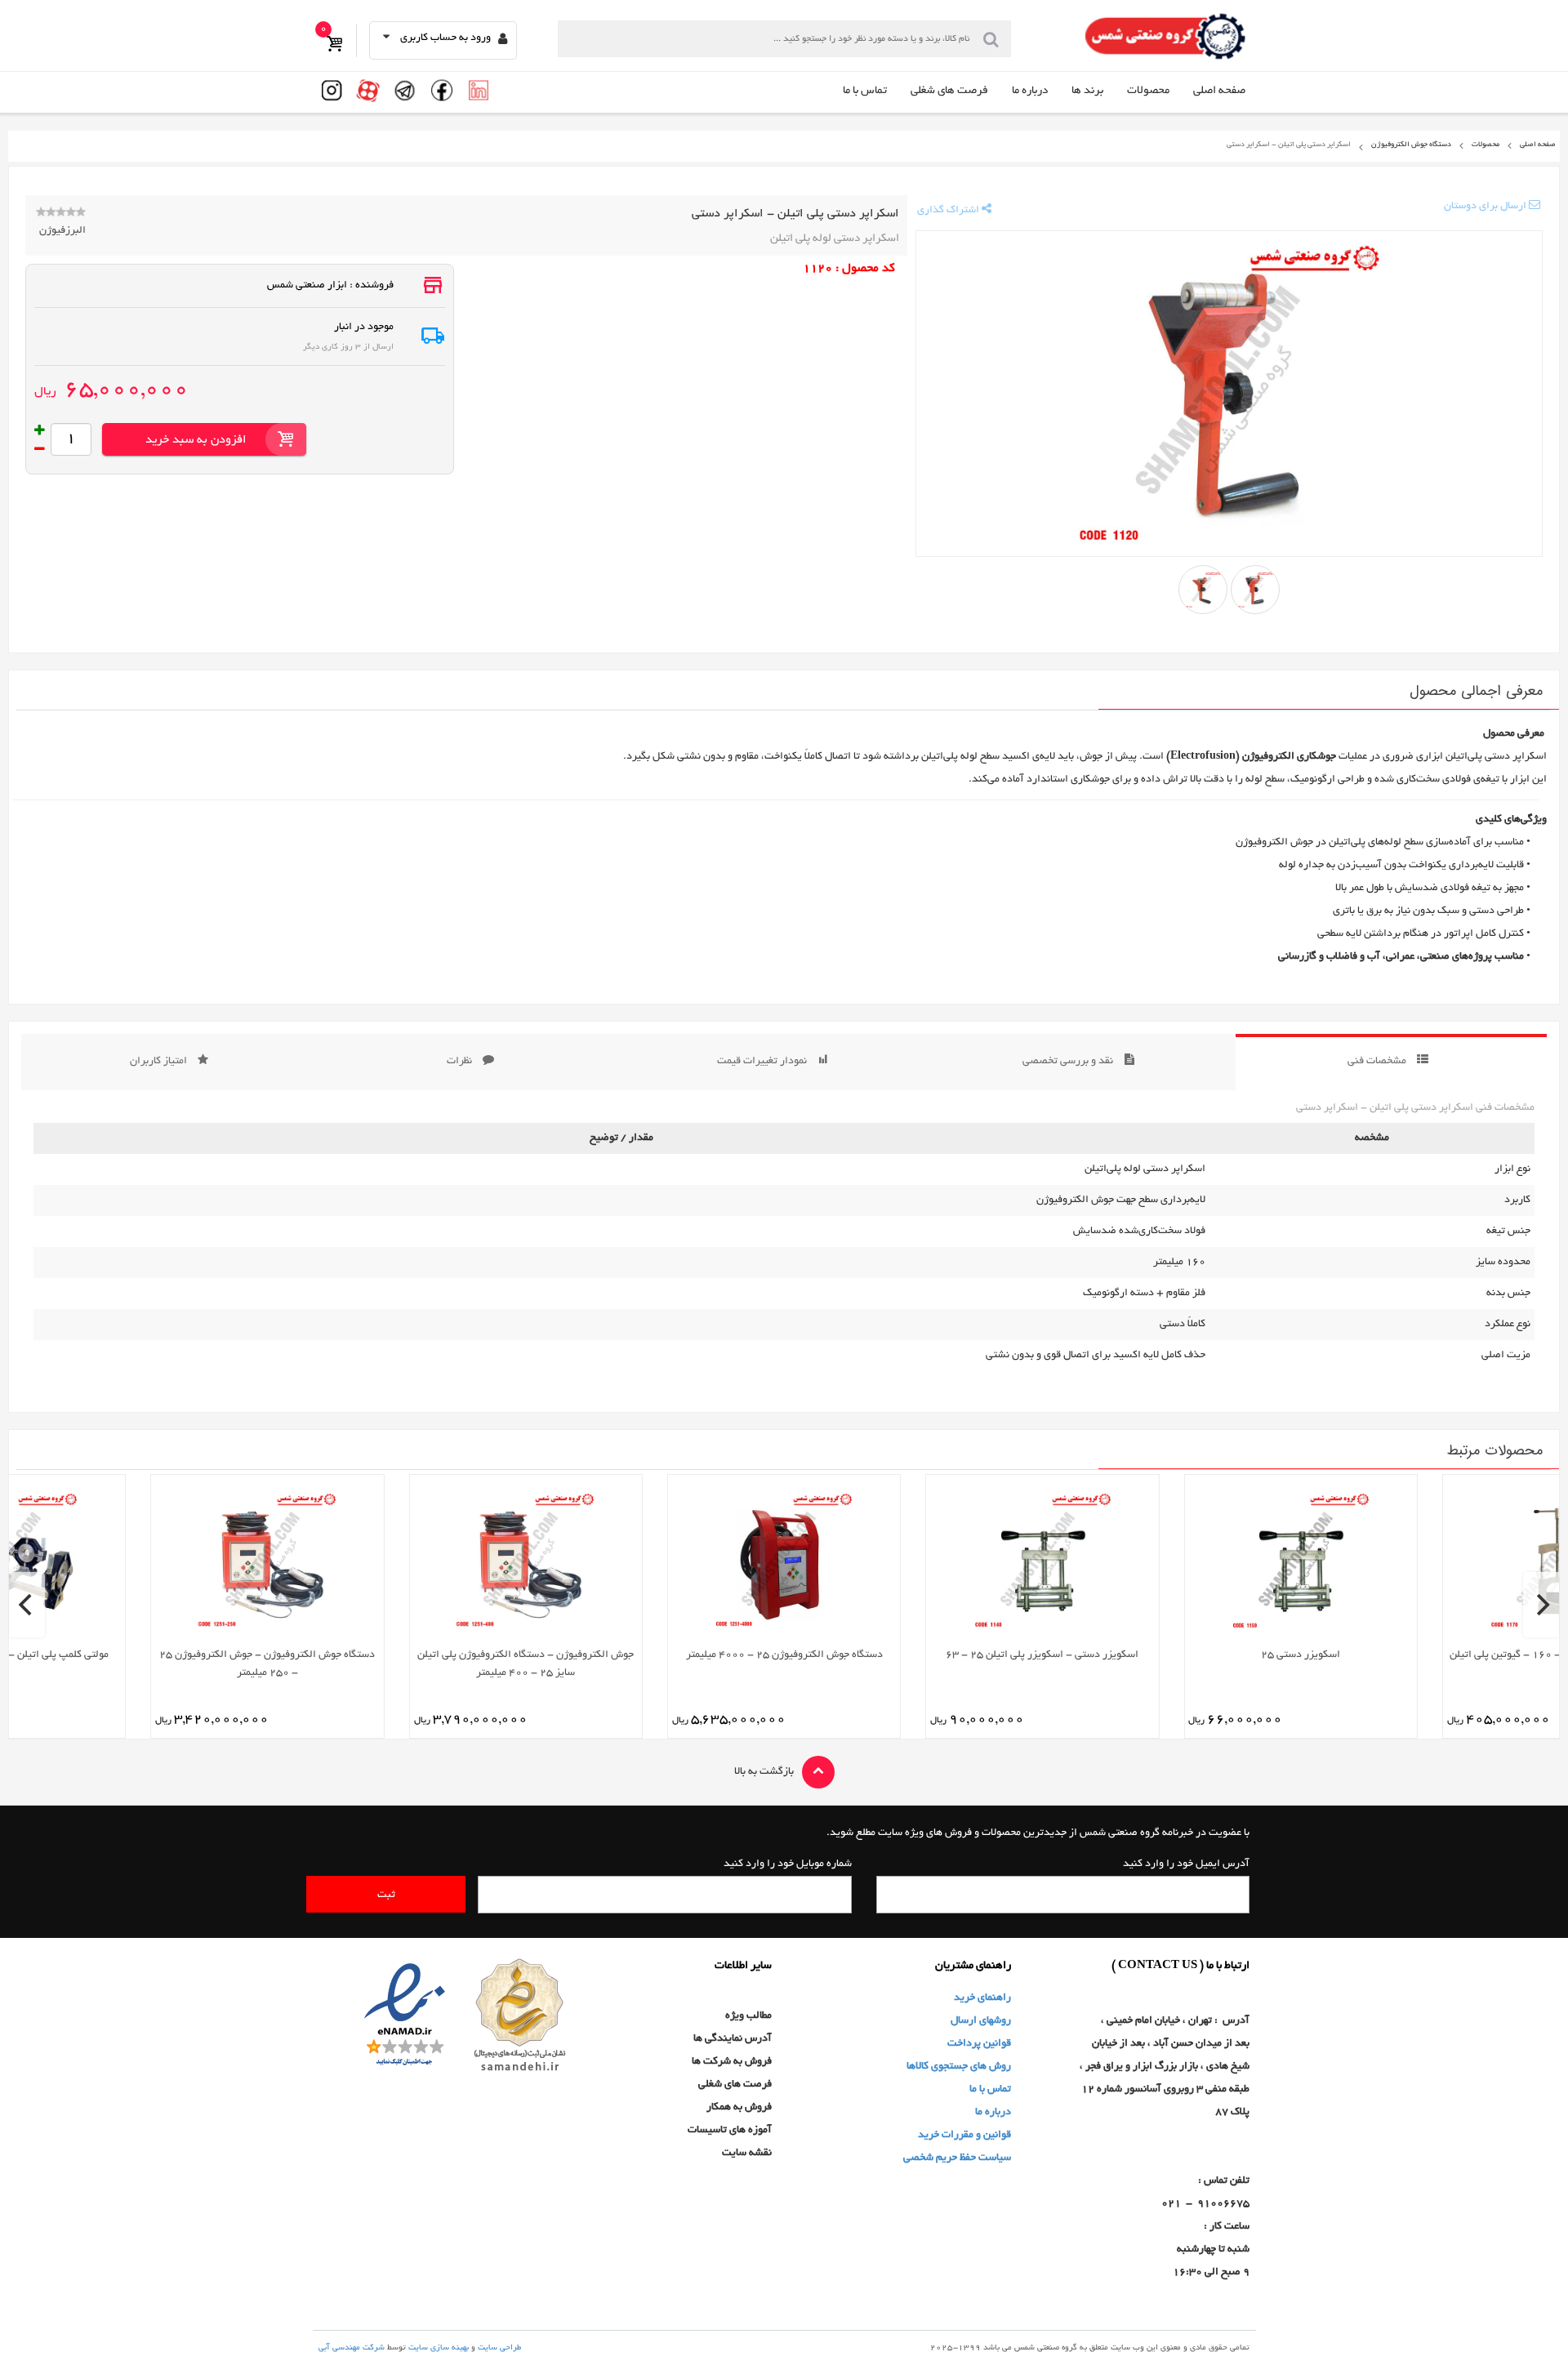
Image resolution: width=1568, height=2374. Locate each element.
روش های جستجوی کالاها (959, 2067)
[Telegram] (405, 92)
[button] (443, 38)
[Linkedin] (479, 92)
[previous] (27, 1605)
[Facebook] (442, 92)
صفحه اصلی (1219, 91)
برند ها (1087, 91)
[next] (1541, 1605)
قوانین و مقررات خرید (964, 2136)
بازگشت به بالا (764, 1772)
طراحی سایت (499, 2348)
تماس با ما (865, 91)
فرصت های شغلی (949, 91)
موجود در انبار (364, 327)
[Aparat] (368, 92)
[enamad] (405, 2018)
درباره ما (1030, 91)
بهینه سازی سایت (439, 2348)
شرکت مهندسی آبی (352, 2348)
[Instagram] (332, 92)
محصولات (1148, 91)
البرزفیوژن (62, 231)
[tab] (1391, 1062)
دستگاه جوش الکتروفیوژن (1411, 145)
